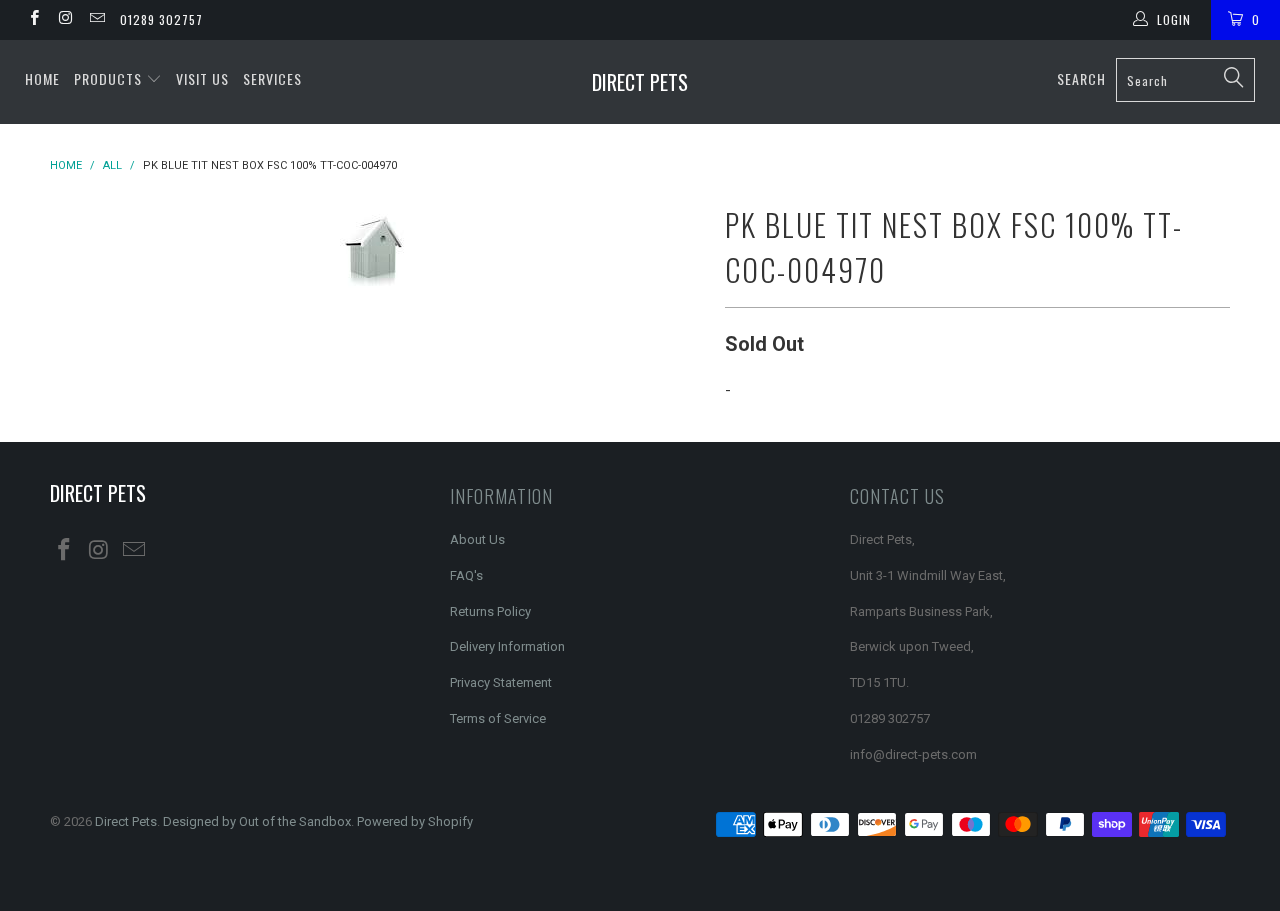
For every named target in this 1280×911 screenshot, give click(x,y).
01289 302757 (161, 19)
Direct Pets (640, 82)
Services (272, 78)
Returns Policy (490, 611)
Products (110, 78)
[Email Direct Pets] (96, 20)
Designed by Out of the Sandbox (257, 821)
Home (42, 78)
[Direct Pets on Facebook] (33, 20)
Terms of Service (498, 718)
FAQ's (466, 575)
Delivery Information (507, 646)
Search (1081, 78)
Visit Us (202, 78)
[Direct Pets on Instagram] (64, 20)
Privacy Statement (501, 682)
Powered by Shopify (415, 821)
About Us (477, 539)
